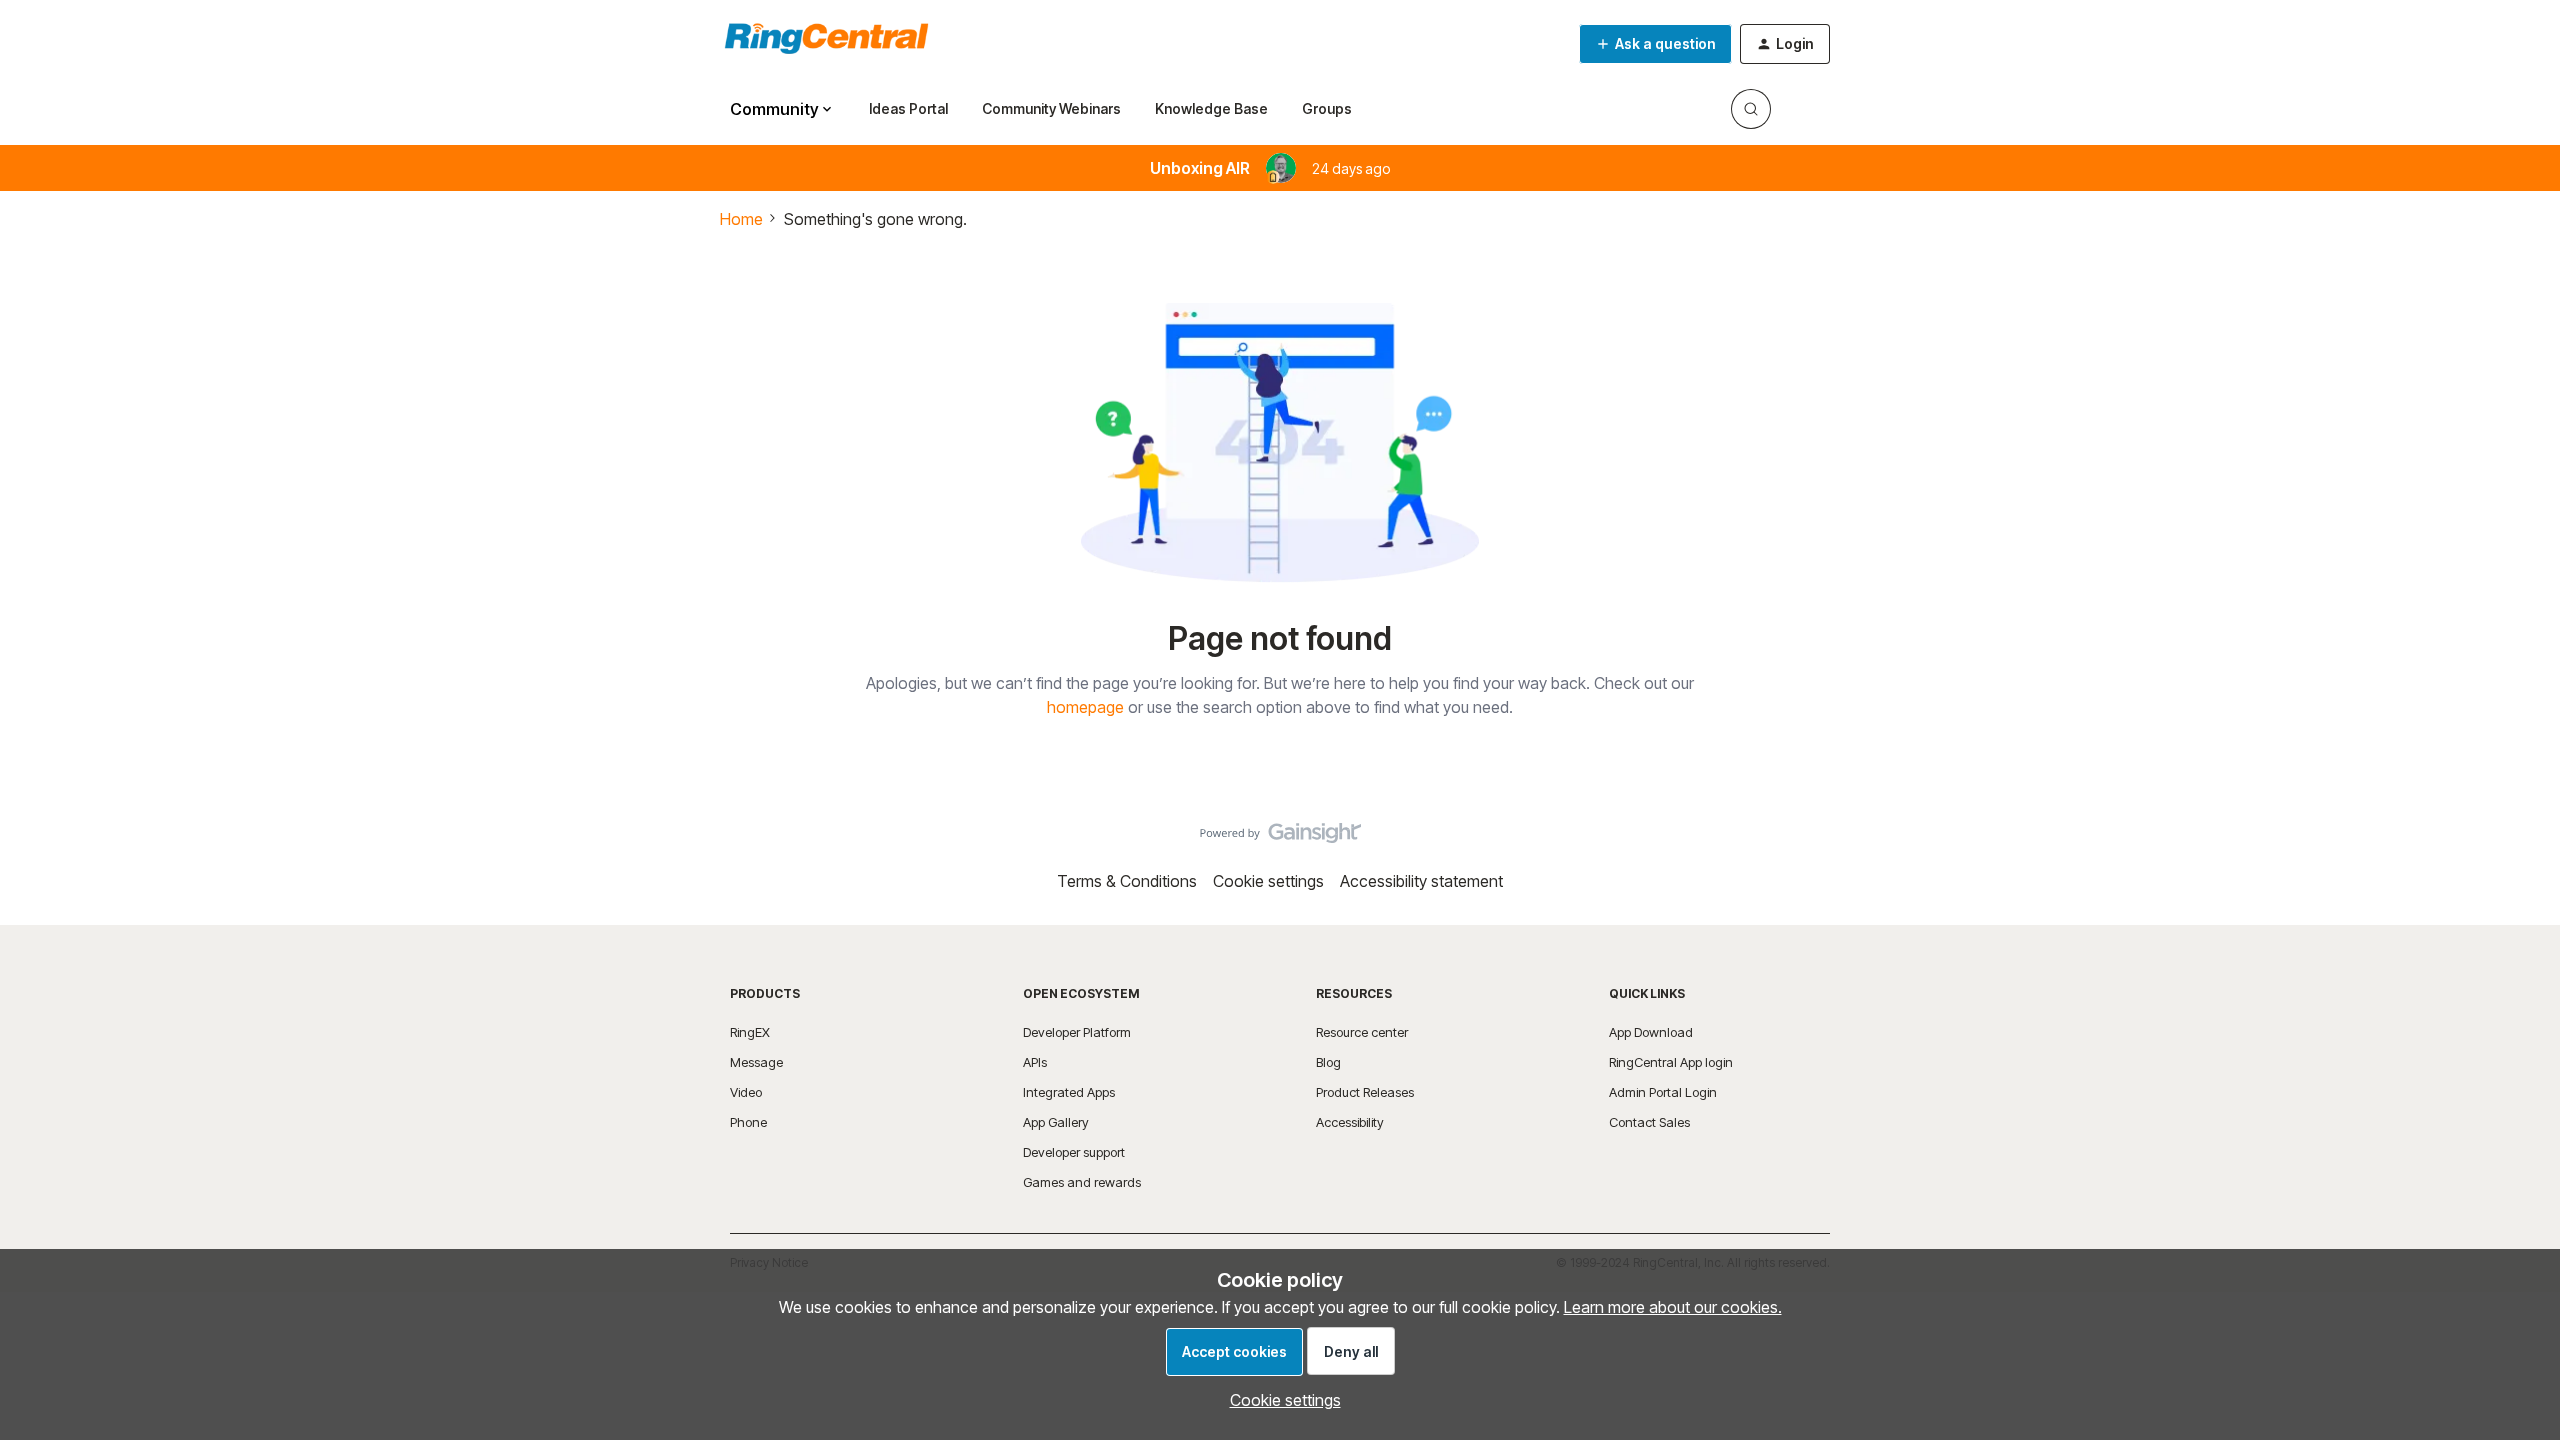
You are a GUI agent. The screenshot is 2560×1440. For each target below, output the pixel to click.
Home (741, 219)
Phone (748, 1122)
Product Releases (1365, 1092)
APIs (1035, 1062)
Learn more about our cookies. (1673, 1307)
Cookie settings (1268, 881)
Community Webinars (1051, 108)
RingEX (750, 1032)
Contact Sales (1649, 1122)
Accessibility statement (1421, 881)
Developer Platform (1077, 1032)
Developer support (1074, 1152)
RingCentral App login (1671, 1062)
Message (756, 1062)
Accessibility (1350, 1122)
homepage (1085, 707)
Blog (1328, 1062)
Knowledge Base (1211, 108)
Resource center (1362, 1032)
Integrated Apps (1069, 1092)
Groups (1327, 108)
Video (746, 1092)
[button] (1655, 44)
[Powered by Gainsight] (1280, 838)
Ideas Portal (908, 108)
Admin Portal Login (1663, 1092)
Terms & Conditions (1127, 881)
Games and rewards (1082, 1182)
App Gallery (1056, 1122)
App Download (1651, 1032)
